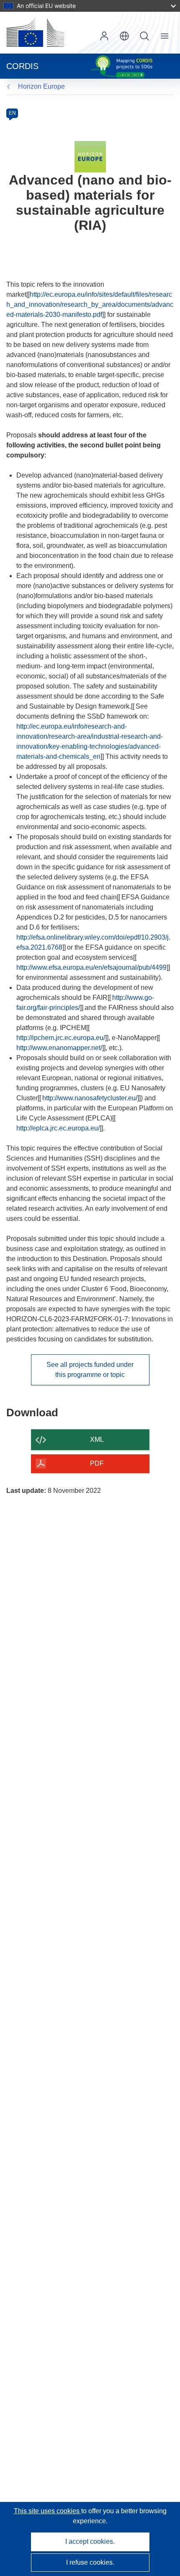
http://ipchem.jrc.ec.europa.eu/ (61, 1038)
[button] (124, 36)
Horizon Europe (41, 86)
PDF (97, 1463)
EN (12, 113)
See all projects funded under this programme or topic (90, 1370)
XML (97, 1440)
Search (144, 36)
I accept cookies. (90, 2541)
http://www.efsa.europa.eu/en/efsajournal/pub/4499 (91, 967)
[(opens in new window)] (35, 33)
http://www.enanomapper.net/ (59, 1048)
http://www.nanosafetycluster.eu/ (90, 1098)
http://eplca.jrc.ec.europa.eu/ (58, 1128)
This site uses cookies (48, 2511)
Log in (104, 36)
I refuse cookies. (90, 2562)
